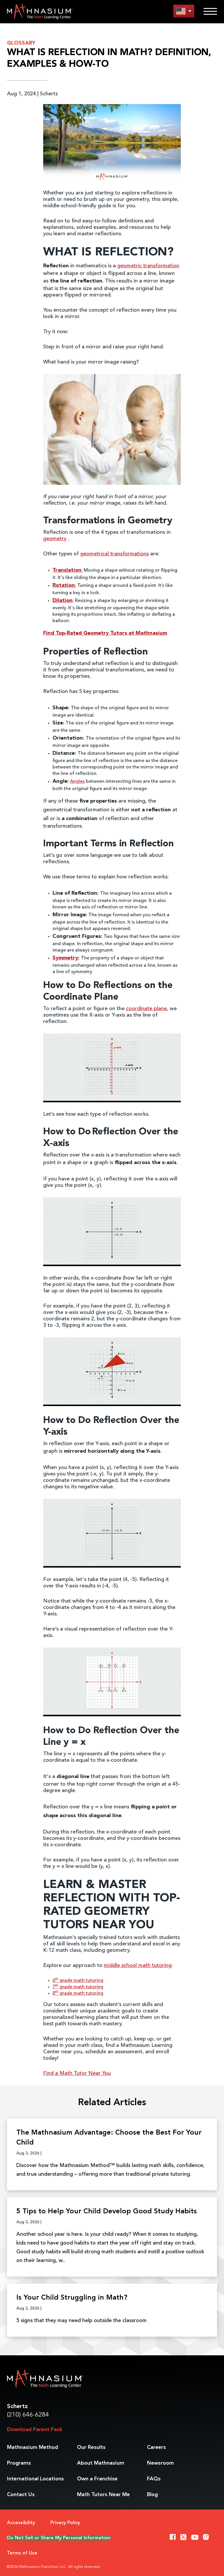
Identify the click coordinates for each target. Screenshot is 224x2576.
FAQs (154, 2479)
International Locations (35, 2479)
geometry (55, 539)
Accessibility (21, 2523)
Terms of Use (22, 2553)
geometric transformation (148, 266)
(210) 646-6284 (28, 2415)
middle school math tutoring (138, 1966)
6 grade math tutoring (78, 1981)
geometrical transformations (114, 554)
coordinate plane (146, 1009)
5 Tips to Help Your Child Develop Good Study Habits (107, 2212)
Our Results (91, 2447)
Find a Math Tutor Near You (77, 2073)
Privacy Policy (65, 2523)
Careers (156, 2447)
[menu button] (184, 11)
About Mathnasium (101, 2463)
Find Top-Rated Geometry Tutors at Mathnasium (105, 633)
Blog (152, 2495)
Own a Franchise (97, 2479)
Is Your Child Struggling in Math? (72, 2298)
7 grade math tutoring (78, 1987)
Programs (19, 2463)
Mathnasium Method (33, 2447)
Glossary (21, 43)
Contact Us (21, 2495)
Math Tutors (103, 2495)
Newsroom (160, 2463)
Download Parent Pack (35, 2430)
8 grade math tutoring (78, 1994)
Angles (77, 782)
